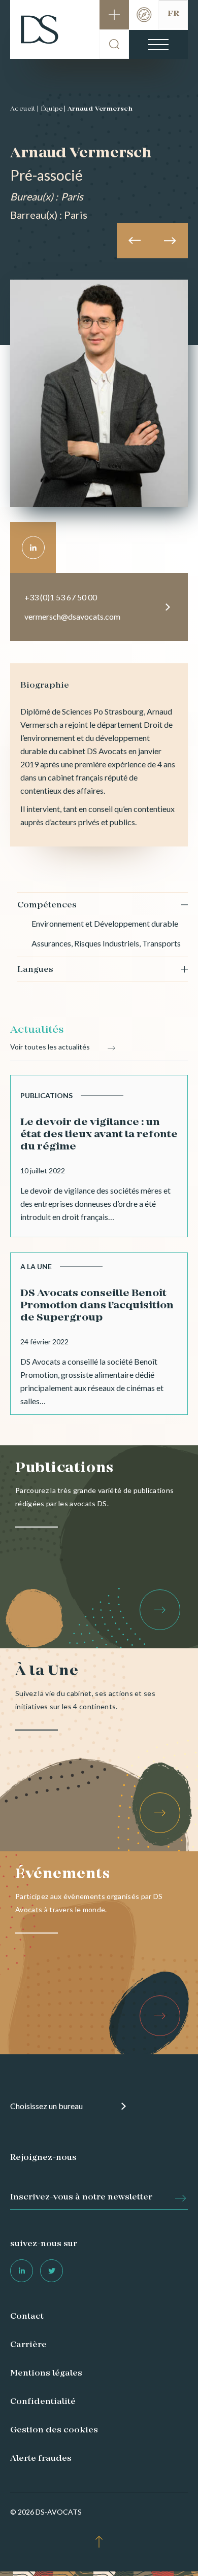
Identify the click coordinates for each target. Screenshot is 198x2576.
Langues (35, 970)
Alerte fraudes (41, 2459)
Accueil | (25, 109)
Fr (173, 14)
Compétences (47, 905)
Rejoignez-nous (43, 2158)
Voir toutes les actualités (50, 1047)
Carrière (28, 2345)
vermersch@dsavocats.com (72, 616)
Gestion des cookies (54, 2430)
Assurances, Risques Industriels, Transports (106, 943)
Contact (27, 2317)
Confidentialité (43, 2402)
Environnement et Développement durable (105, 923)
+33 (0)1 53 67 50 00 (61, 597)
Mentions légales (46, 2374)
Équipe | (53, 109)
